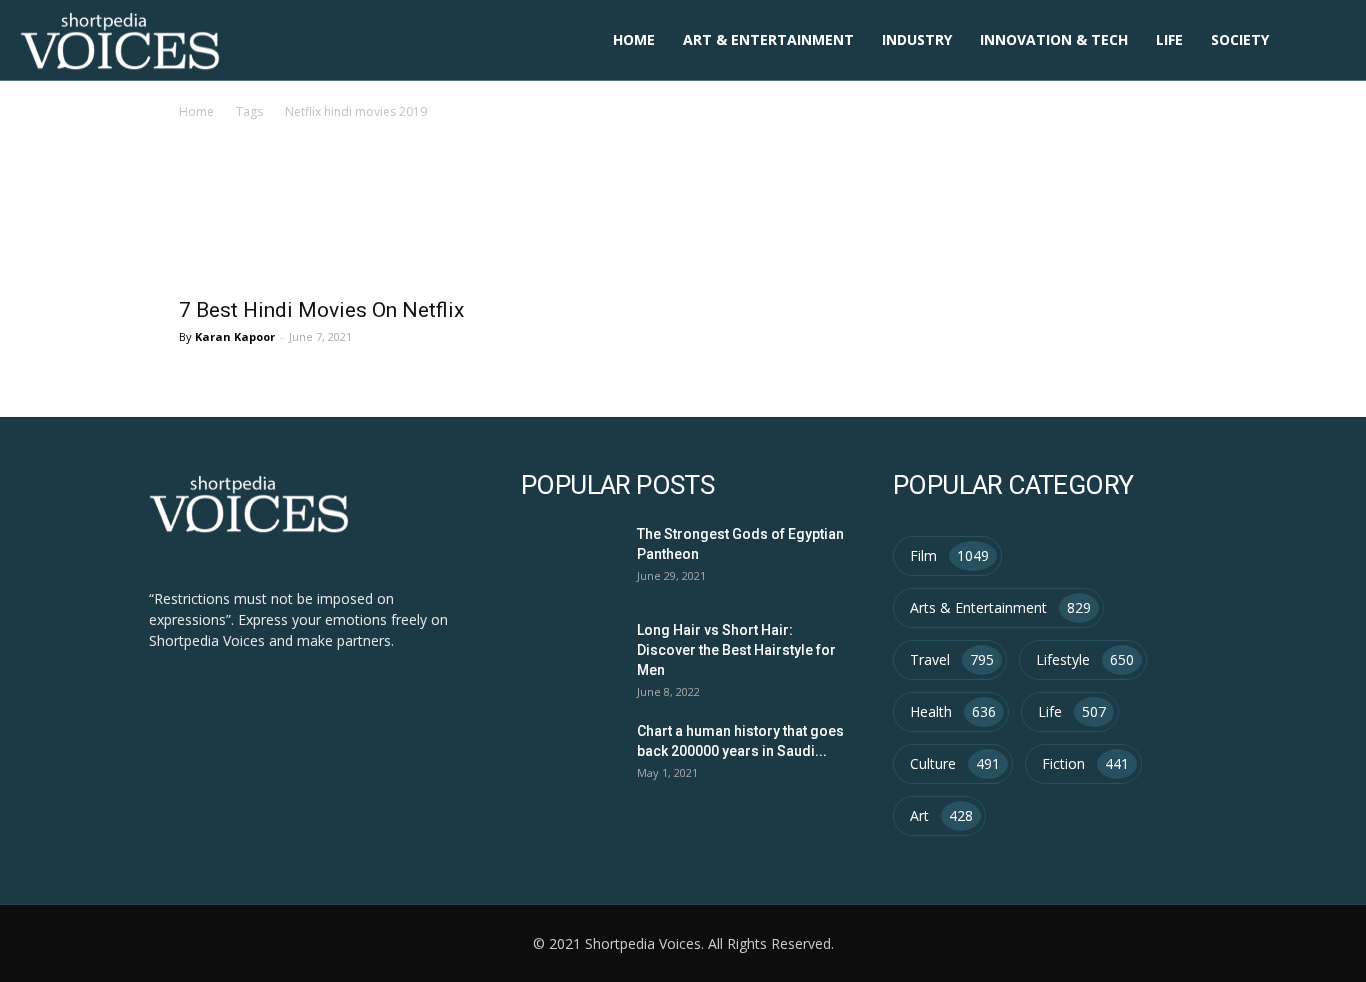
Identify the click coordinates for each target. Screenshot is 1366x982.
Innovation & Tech (1054, 39)
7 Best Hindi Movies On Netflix (321, 310)
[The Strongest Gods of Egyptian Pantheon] (567, 556)
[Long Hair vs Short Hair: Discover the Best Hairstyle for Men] (567, 652)
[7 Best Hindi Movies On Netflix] (331, 232)
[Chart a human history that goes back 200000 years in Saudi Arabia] (567, 753)
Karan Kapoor (235, 336)
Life (1169, 39)
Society (1240, 39)
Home (634, 39)
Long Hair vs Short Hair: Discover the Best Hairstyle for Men (736, 650)
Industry (917, 39)
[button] (1322, 41)
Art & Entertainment (768, 39)
